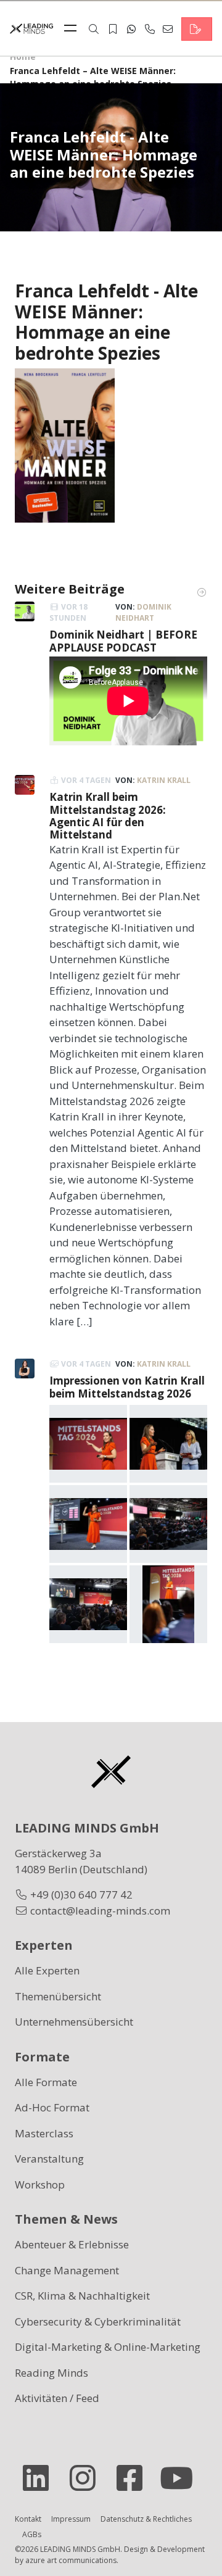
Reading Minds (51, 2373)
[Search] (94, 29)
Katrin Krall (164, 780)
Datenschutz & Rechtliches (146, 2519)
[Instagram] (88, 2478)
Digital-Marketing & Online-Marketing (108, 2347)
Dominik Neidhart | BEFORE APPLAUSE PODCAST (123, 641)
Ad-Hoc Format (52, 2107)
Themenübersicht (58, 1996)
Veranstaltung (49, 2159)
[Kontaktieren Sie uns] (197, 29)
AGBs (32, 2534)
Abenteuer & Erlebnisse (72, 2244)
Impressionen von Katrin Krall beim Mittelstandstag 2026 (127, 1387)
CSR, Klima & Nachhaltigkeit (82, 2296)
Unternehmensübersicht (74, 2022)
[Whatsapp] (131, 29)
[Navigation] (73, 29)
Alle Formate (46, 2082)
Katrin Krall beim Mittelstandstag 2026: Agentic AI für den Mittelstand (108, 816)
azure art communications (71, 2560)
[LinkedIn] (41, 2478)
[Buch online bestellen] (65, 445)
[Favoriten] (113, 29)
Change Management (67, 2270)
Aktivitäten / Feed (57, 2398)
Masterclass (44, 2133)
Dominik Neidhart (143, 612)
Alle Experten (47, 1970)
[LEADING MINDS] (31, 27)
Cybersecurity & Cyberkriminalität (98, 2321)
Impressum (71, 2519)
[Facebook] (134, 2478)
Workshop (40, 2185)
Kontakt (28, 2519)
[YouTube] (181, 2478)
